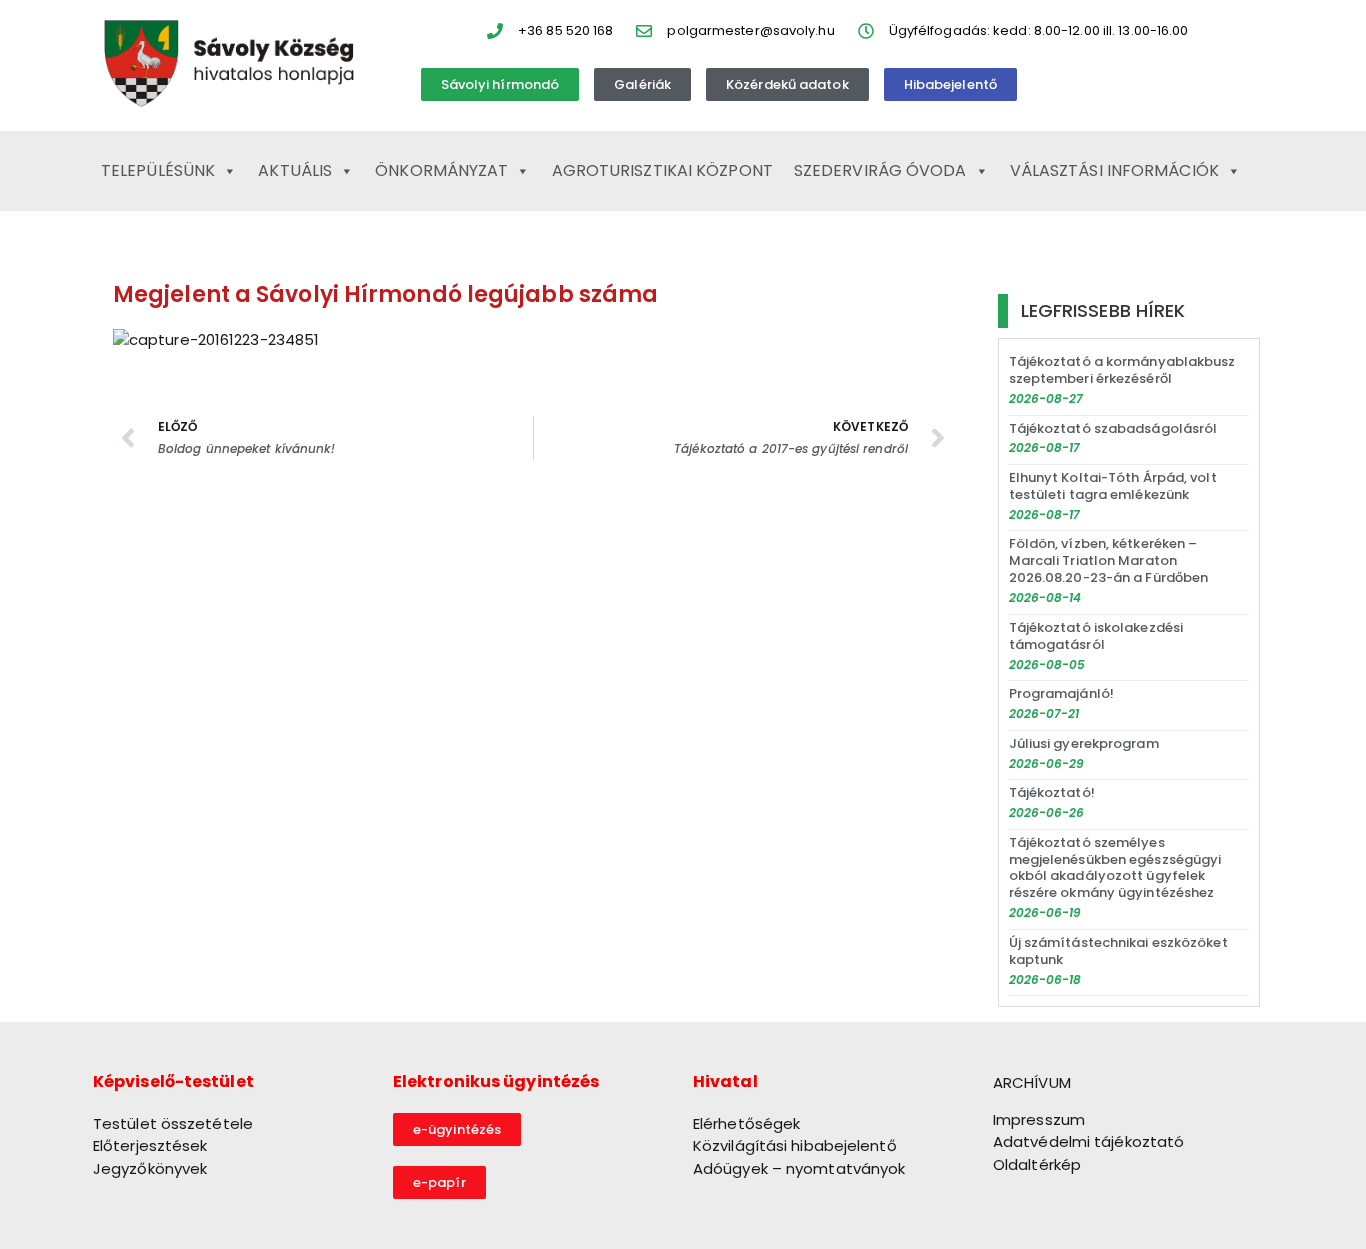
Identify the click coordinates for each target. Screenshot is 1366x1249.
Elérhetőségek (746, 1123)
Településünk (158, 170)
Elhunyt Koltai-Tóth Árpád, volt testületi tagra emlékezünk (1113, 486)
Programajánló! (1061, 693)
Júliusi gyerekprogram (1084, 743)
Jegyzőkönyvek (150, 1168)
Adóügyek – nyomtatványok (799, 1168)
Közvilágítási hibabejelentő (795, 1145)
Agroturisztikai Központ (662, 170)
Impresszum (1039, 1119)
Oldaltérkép (1037, 1164)
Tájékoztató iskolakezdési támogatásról (1096, 636)
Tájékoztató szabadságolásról (1113, 428)
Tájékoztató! (1052, 792)
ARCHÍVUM (1032, 1082)
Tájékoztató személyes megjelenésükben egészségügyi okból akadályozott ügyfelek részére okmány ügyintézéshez (1115, 868)
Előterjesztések (150, 1145)
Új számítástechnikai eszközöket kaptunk (1118, 951)
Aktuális (295, 170)
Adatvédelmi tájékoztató (1088, 1141)
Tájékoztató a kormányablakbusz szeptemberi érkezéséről (1122, 370)
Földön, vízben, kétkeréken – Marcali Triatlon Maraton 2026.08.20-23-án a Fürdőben (1109, 560)
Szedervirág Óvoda (880, 170)
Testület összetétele (173, 1123)
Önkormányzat (441, 170)
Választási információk (1114, 170)
